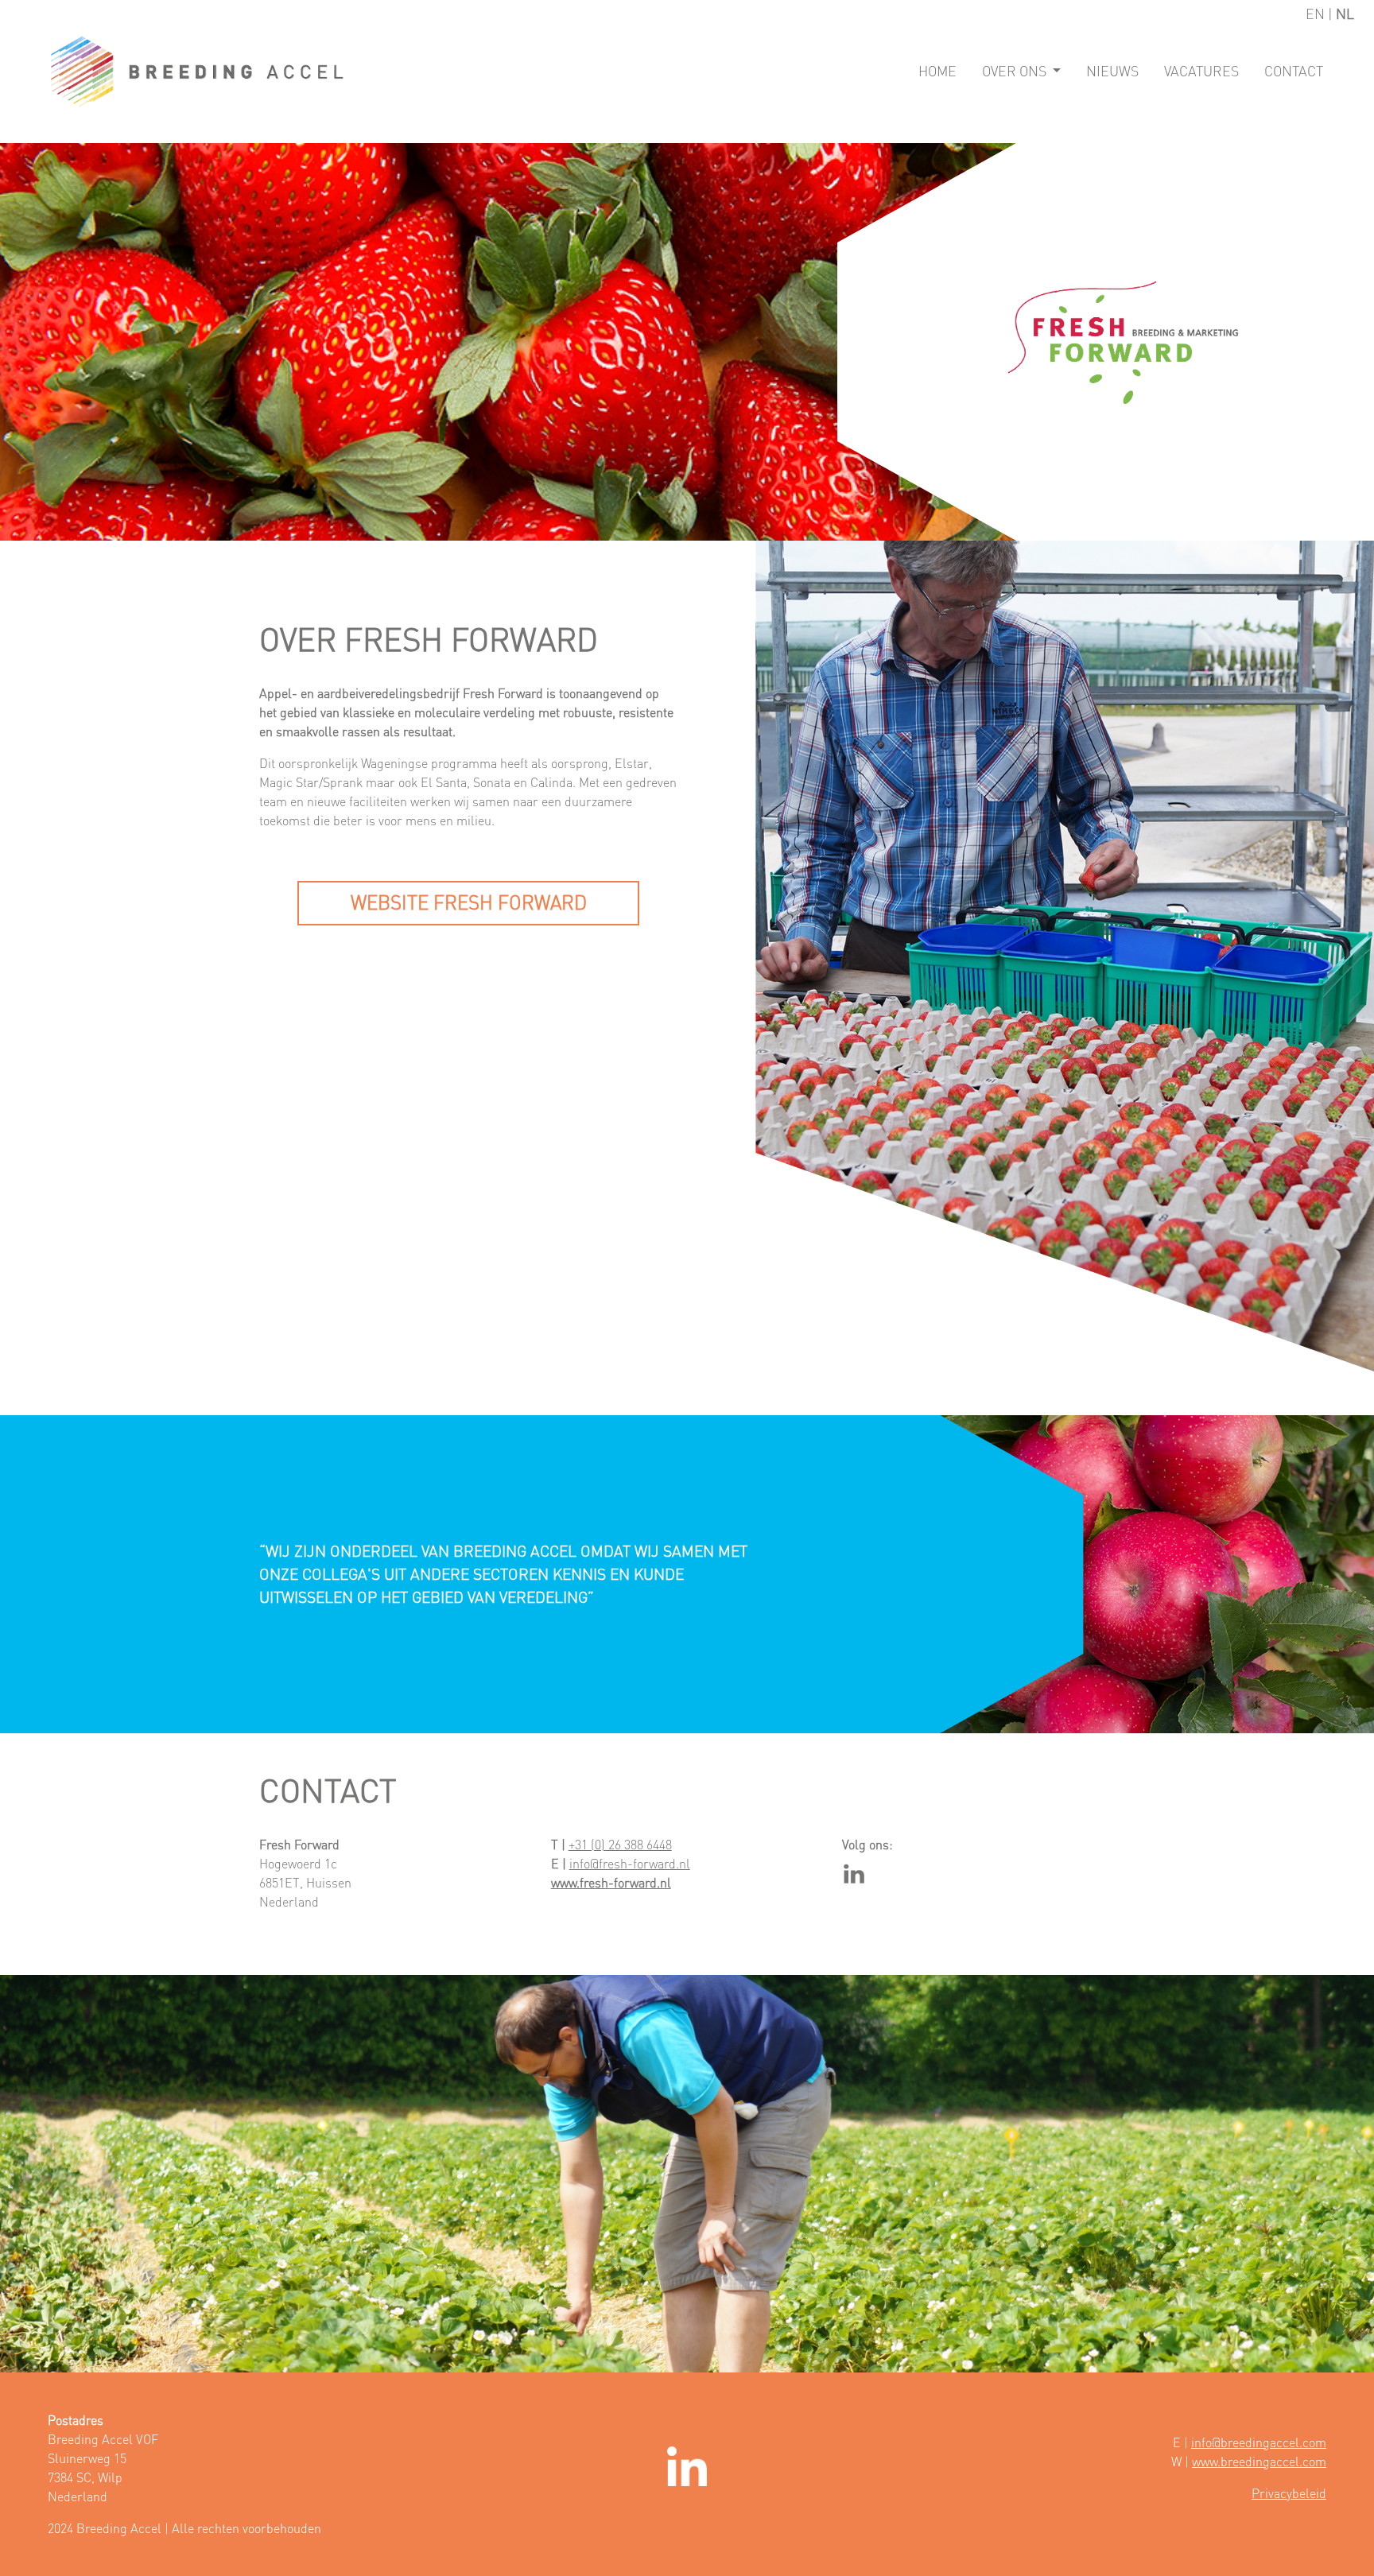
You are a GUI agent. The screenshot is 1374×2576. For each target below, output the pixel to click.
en (1317, 14)
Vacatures (1201, 71)
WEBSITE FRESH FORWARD (469, 903)
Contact (1294, 71)
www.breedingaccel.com (1259, 2462)
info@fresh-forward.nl (630, 1864)
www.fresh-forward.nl (611, 1883)
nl (1345, 14)
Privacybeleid (1289, 2493)
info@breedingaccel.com (1259, 2442)
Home (937, 71)
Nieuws (1112, 71)
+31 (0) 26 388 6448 (620, 1845)
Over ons (1016, 71)
